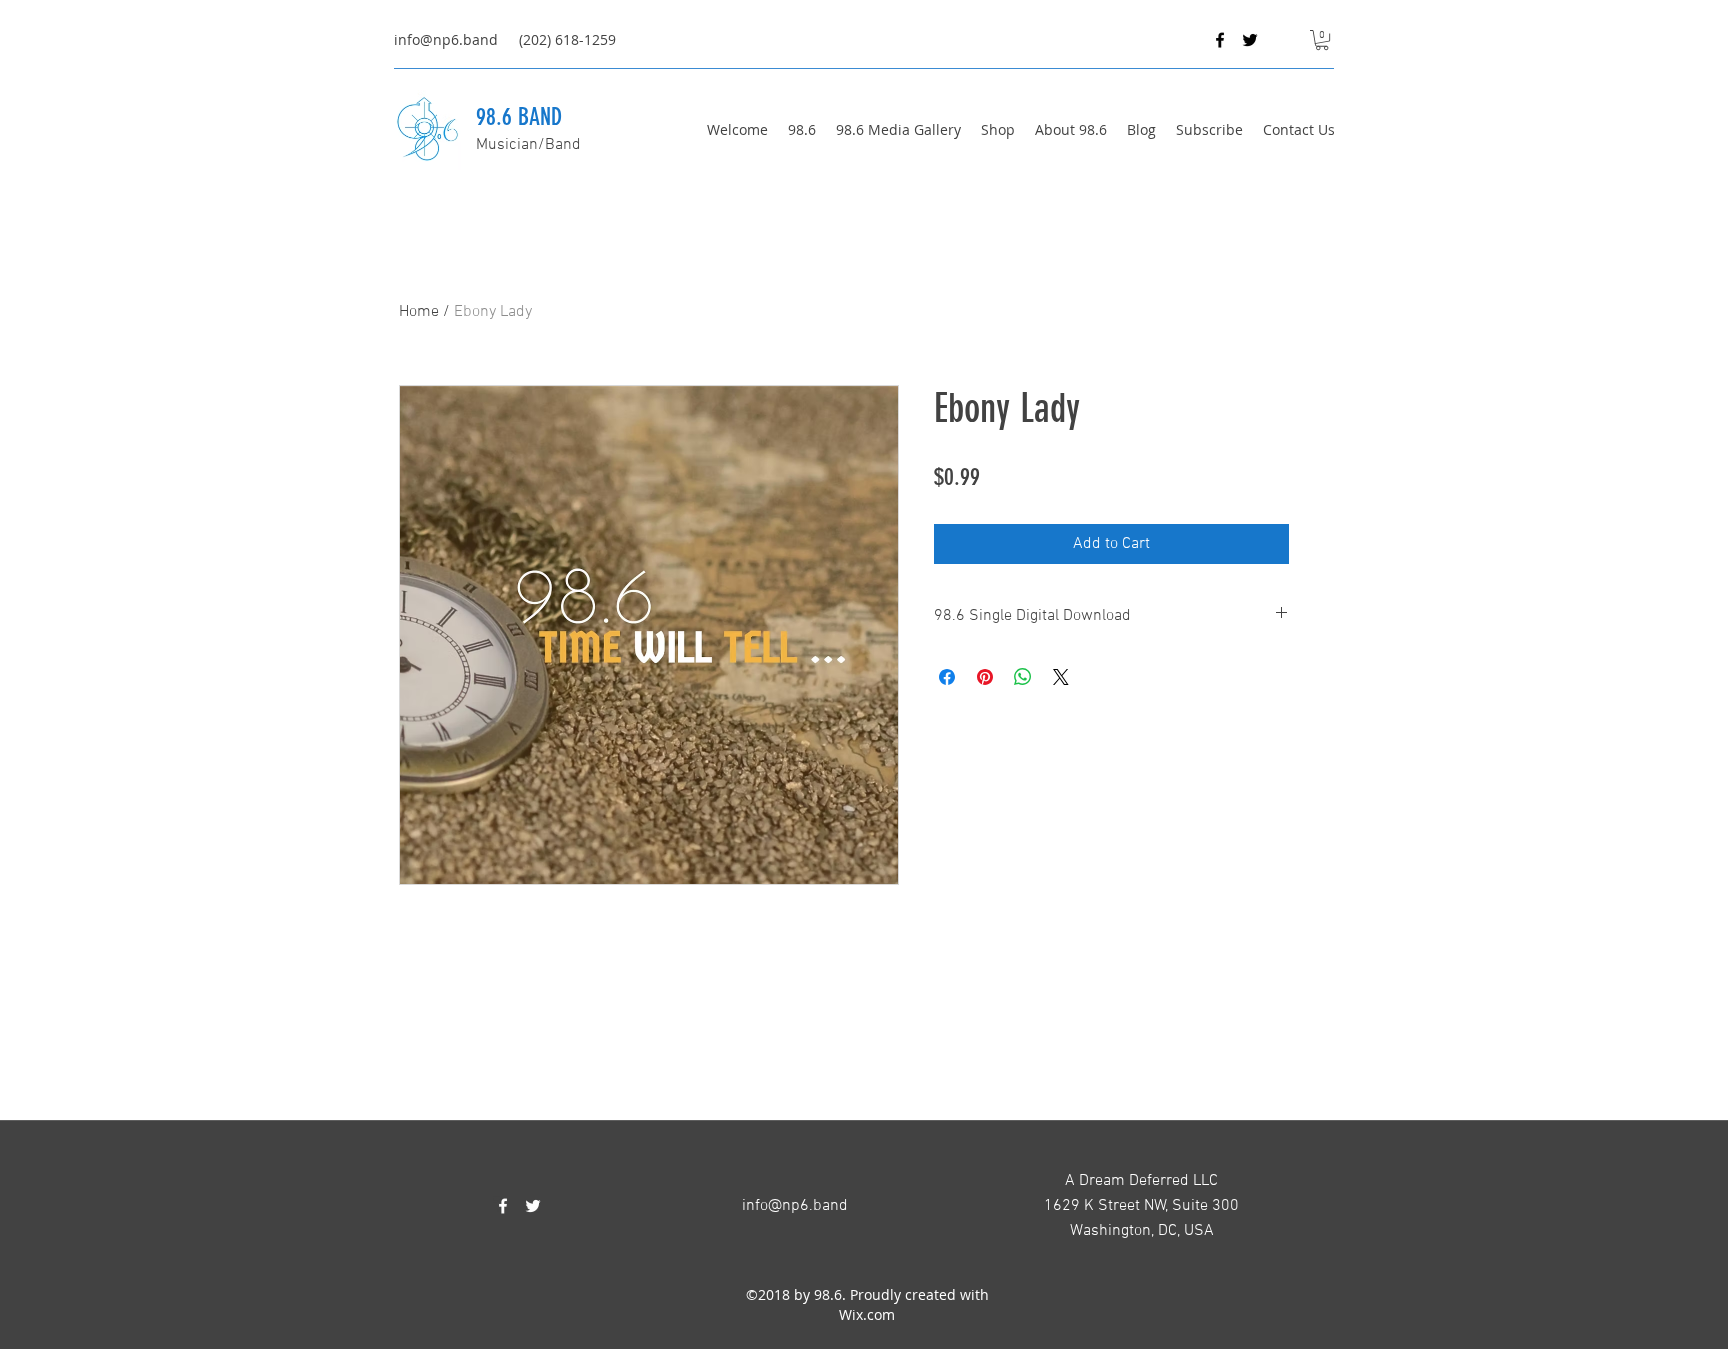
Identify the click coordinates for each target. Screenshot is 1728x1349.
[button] (1322, 40)
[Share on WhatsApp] (1023, 677)
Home (419, 312)
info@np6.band (446, 39)
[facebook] (1220, 40)
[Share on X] (1061, 677)
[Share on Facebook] (947, 677)
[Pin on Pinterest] (985, 677)
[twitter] (1250, 40)
